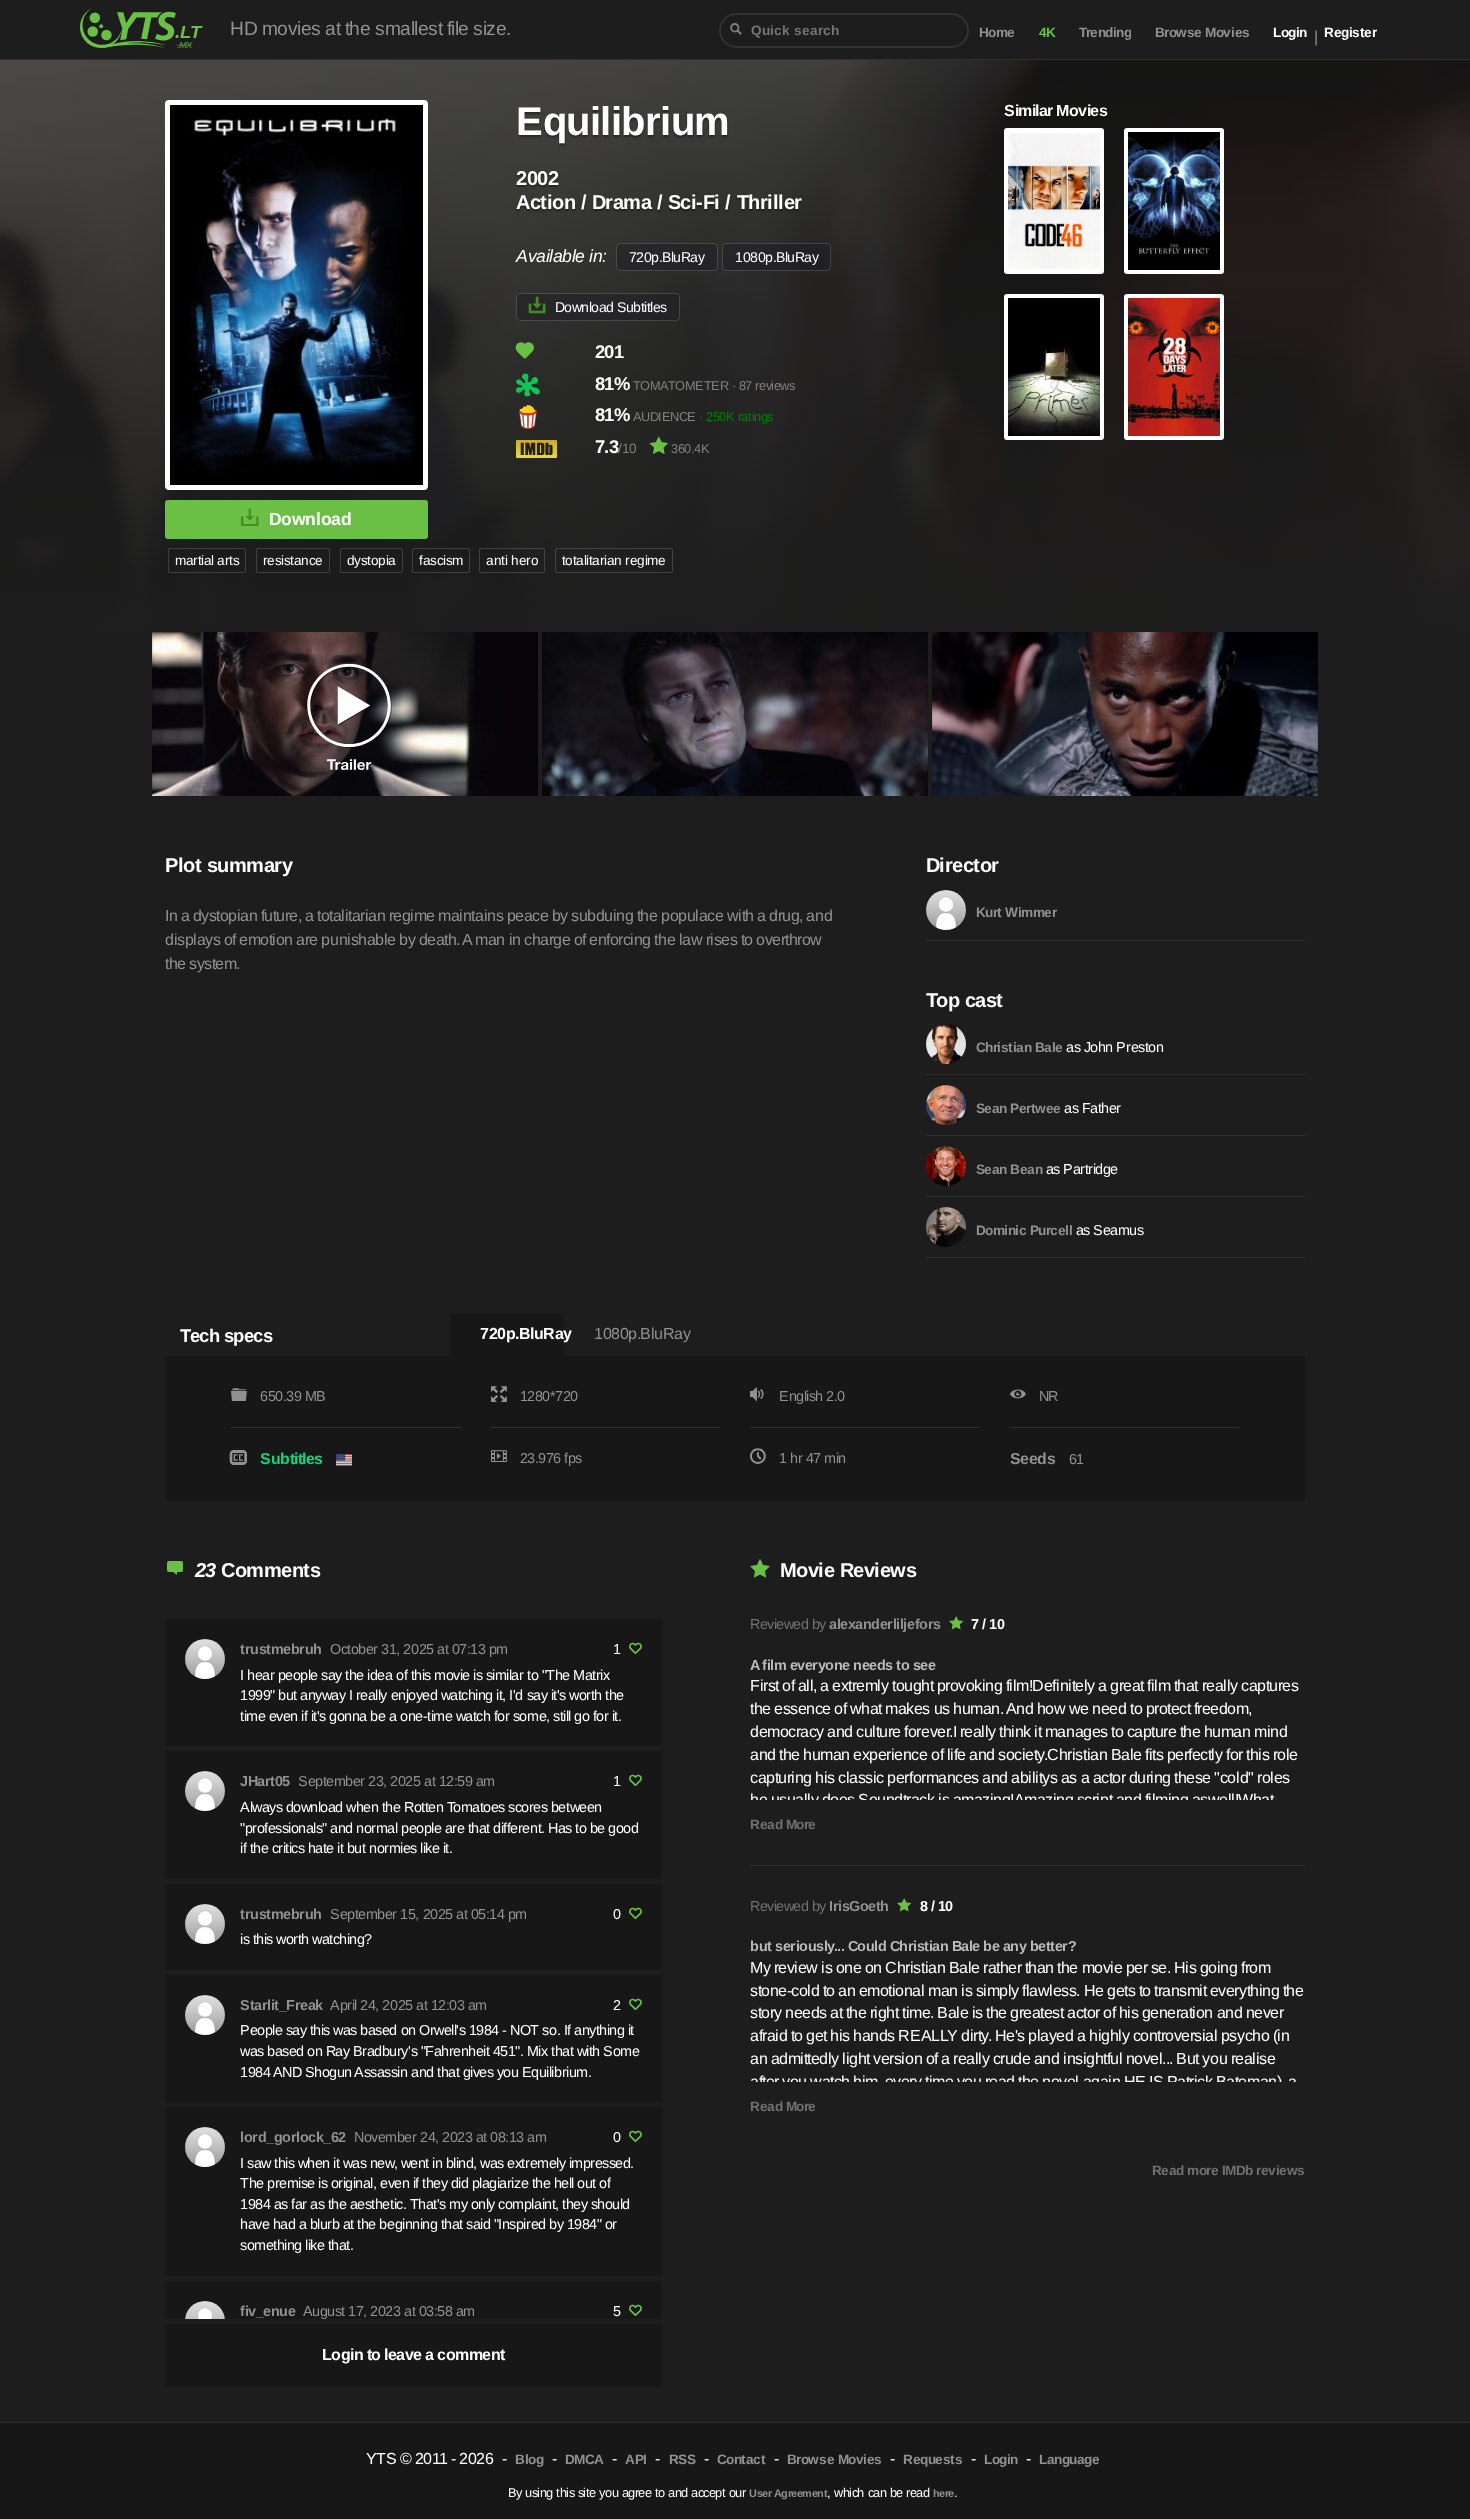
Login (1290, 32)
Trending (1105, 32)
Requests (932, 2459)
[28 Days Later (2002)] (1174, 367)
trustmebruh (281, 1649)
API (636, 2459)
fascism (441, 560)
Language (1069, 2459)
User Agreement (788, 2493)
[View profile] (205, 1659)
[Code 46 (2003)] (1054, 201)
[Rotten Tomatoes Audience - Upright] (553, 417)
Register (1350, 32)
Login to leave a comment (413, 2354)
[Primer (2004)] (1054, 367)
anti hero (512, 560)
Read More (783, 1824)
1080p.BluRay (776, 257)
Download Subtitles (611, 307)
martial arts (207, 560)
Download (310, 519)
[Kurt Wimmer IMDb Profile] (946, 910)
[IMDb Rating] (553, 448)
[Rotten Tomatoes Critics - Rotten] (553, 385)
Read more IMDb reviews (1228, 2170)
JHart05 (265, 1781)
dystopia (371, 560)
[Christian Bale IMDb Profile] (946, 1044)
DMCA (584, 2459)
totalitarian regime (614, 560)
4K (1047, 32)
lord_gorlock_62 (293, 2137)
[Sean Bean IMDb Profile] (946, 1166)
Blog (529, 2459)
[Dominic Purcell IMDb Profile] (946, 1227)
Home (997, 32)
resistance (293, 560)
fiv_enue (267, 2311)
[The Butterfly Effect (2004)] (1174, 201)
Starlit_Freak (281, 2005)
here (943, 2493)
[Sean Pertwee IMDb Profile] (946, 1105)
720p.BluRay (667, 257)
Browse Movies (1202, 32)
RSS (682, 2459)
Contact (741, 2459)
